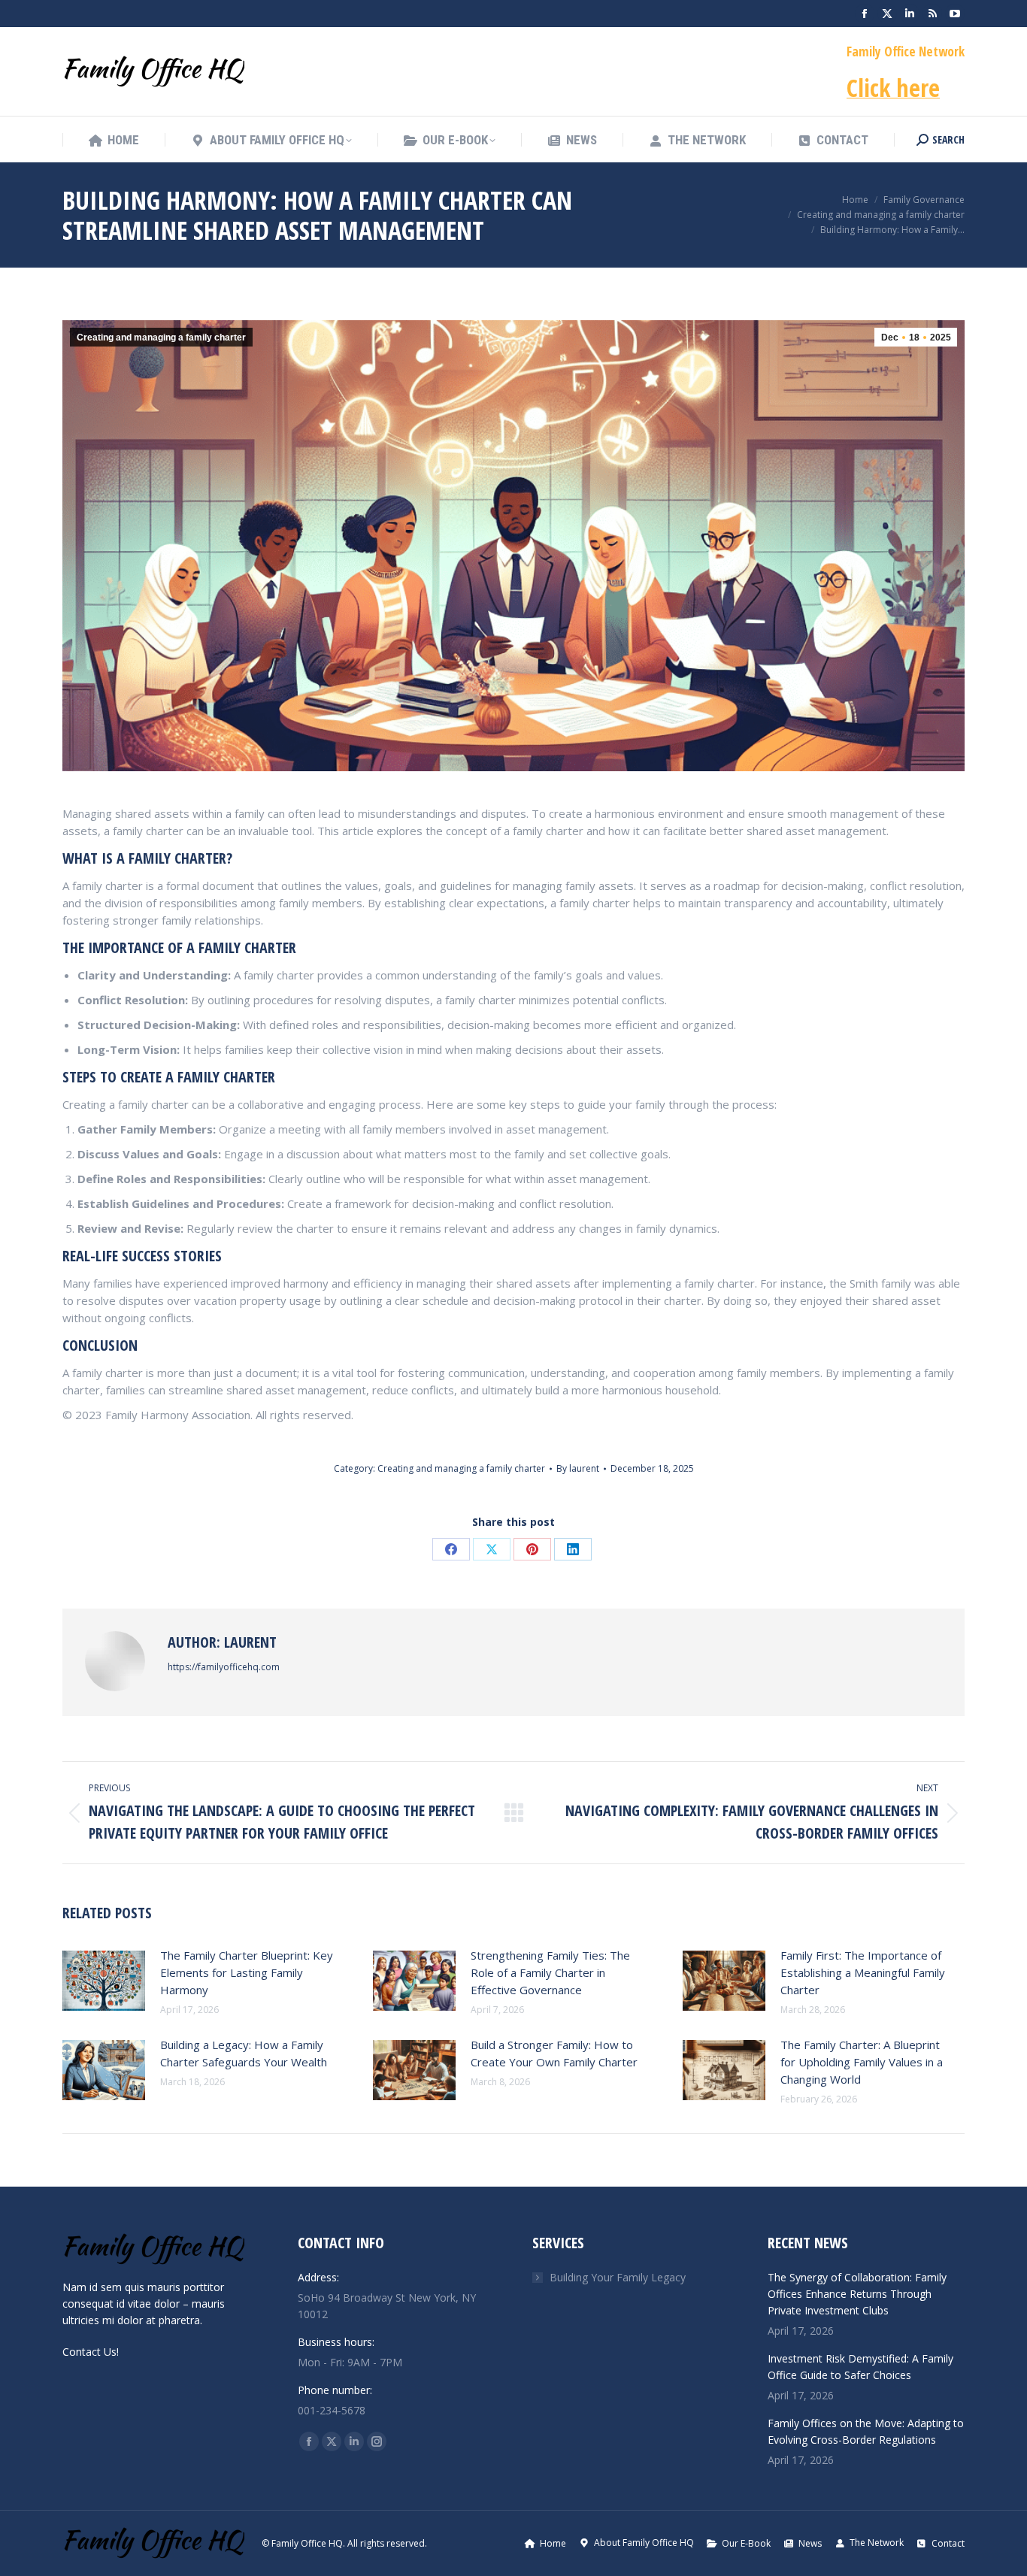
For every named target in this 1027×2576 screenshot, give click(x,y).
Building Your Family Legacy (618, 2277)
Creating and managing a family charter (161, 338)
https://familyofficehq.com (224, 1667)
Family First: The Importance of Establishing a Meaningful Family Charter (863, 1972)
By (578, 1468)
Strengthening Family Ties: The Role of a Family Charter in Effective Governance (550, 1972)
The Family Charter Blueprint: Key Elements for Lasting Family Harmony (247, 1972)
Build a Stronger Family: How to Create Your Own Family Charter (554, 2053)
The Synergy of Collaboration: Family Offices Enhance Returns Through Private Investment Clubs (857, 2294)
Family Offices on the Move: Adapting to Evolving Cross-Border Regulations (866, 2431)
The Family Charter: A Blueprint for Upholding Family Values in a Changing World (862, 2062)
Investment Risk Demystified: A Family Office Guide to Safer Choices (860, 2367)
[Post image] (104, 1981)
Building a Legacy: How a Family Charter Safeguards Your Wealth (244, 2053)
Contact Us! (91, 2352)
